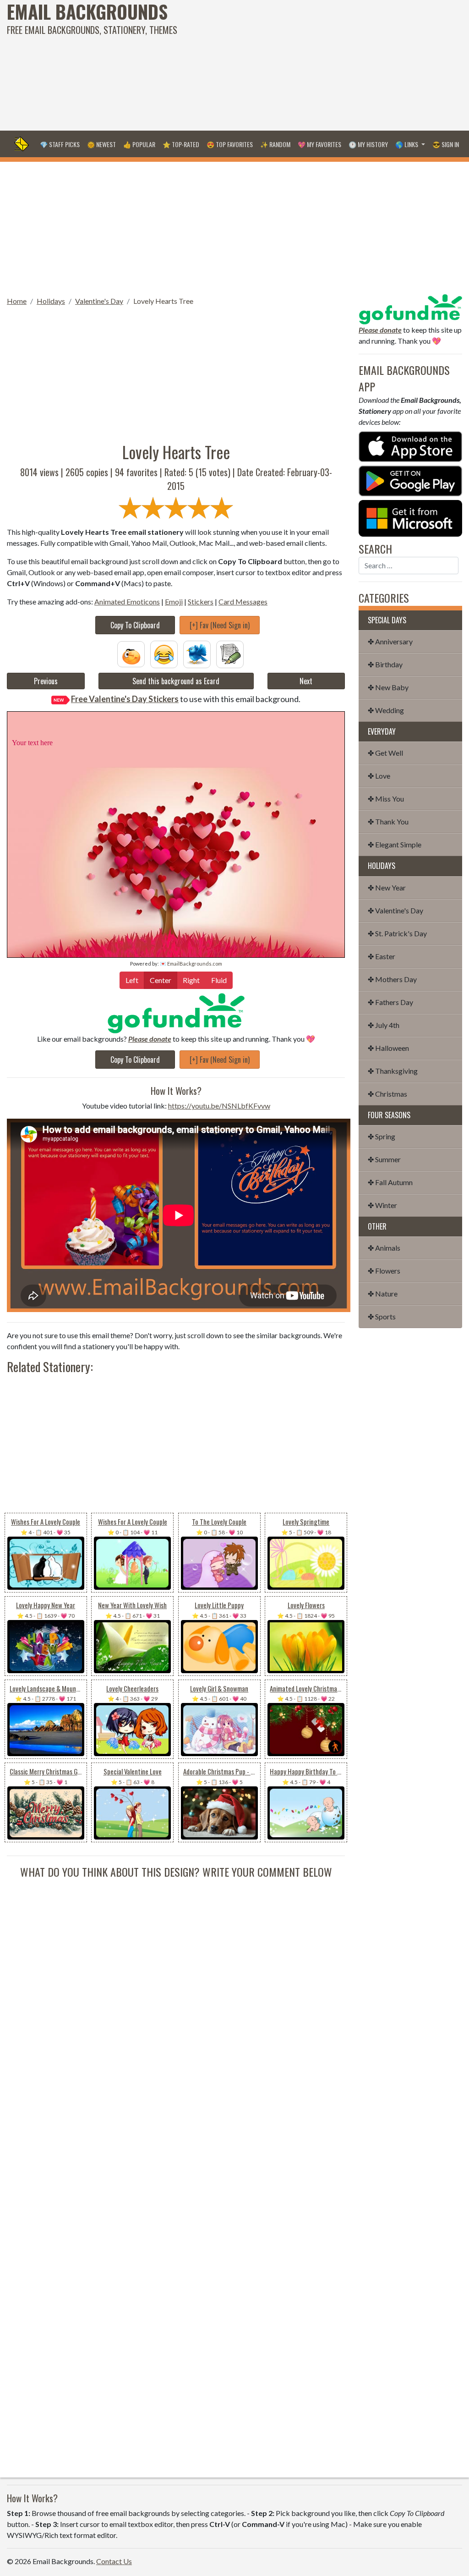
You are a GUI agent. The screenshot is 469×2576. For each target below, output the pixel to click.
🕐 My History (368, 144)
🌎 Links (407, 144)
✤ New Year (387, 887)
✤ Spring (382, 1136)
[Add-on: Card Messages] (230, 653)
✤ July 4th (384, 1025)
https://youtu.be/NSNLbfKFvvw (219, 1106)
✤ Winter (382, 1205)
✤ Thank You (388, 821)
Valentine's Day (99, 301)
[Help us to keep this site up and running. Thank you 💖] (410, 308)
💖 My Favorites (319, 144)
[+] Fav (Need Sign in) (220, 625)
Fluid (219, 980)
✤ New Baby (388, 687)
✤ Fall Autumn (390, 1182)
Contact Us (114, 2561)
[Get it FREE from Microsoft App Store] (410, 517)
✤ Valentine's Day (395, 910)
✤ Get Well (385, 753)
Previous (46, 681)
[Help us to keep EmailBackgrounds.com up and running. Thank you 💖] (176, 1013)
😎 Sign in (446, 144)
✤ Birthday (385, 664)
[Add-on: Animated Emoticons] (131, 653)
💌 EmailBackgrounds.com (191, 964)
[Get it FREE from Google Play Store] (410, 480)
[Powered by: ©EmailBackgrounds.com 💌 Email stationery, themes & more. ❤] (176, 721)
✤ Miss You (386, 799)
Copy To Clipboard (135, 625)
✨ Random (275, 144)
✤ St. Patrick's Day (397, 933)
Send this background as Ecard (176, 681)
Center (161, 980)
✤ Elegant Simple (395, 844)
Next (306, 681)
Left (132, 980)
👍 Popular (139, 144)
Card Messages (243, 601)
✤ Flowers (384, 1271)
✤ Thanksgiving (393, 1071)
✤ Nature (383, 1293)
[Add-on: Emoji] (164, 653)
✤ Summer (384, 1159)
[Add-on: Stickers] (197, 653)
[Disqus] (176, 1994)
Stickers (201, 601)
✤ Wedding (386, 710)
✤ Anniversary (390, 641)
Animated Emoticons (127, 601)
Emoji (174, 601)
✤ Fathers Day (390, 1002)
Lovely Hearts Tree (163, 301)
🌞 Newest (101, 144)
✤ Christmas (387, 1094)
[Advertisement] (316, 64)
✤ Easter (382, 956)
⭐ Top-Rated (181, 144)
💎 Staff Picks (60, 144)
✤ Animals (384, 1248)
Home (17, 301)
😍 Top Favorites (230, 144)
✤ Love (379, 776)
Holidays (51, 301)
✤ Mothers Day (392, 979)
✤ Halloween (388, 1048)
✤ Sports (382, 1316)
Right (191, 980)
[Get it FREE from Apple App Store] (410, 446)
